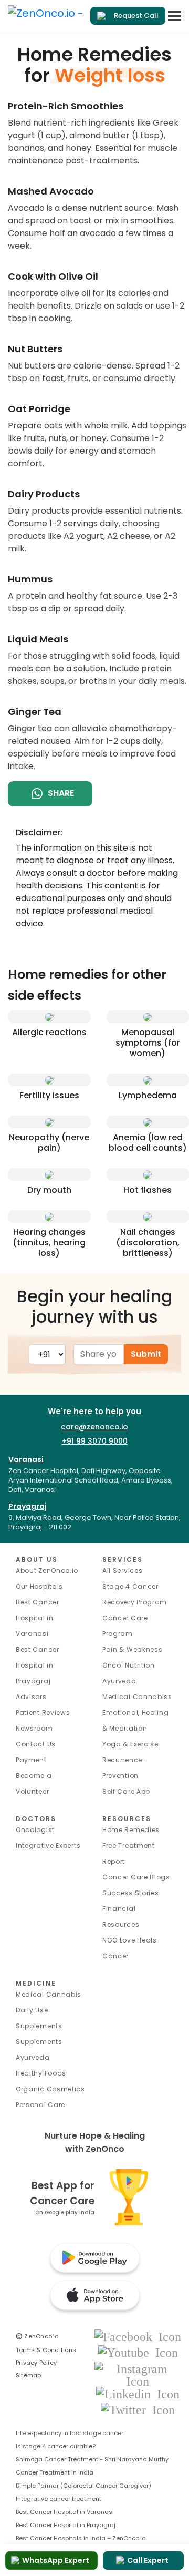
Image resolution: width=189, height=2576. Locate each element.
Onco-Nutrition (129, 1665)
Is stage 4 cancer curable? (56, 2446)
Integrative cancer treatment (59, 2499)
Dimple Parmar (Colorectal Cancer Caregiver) (83, 2486)
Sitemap (29, 2375)
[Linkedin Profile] (138, 2393)
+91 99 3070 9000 (95, 1441)
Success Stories (131, 1893)
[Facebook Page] (138, 2336)
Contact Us (36, 1744)
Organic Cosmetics (50, 2089)
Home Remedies (131, 1830)
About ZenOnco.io (47, 1571)
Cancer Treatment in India (55, 2472)
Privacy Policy (36, 2363)
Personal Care (40, 2105)
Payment (31, 1760)
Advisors (31, 1697)
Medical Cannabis (49, 1994)
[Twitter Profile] (138, 2409)
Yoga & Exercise (130, 1744)
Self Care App (126, 1791)
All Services (122, 1571)
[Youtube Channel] (138, 2352)
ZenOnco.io (37, 2336)
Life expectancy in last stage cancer (70, 2433)
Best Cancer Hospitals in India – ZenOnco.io (81, 2538)
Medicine (36, 1983)
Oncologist (35, 1830)
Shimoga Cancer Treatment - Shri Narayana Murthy (92, 2459)
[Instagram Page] (138, 2374)
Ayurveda (119, 1681)
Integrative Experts (48, 1846)
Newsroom (34, 1728)
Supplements (39, 2042)
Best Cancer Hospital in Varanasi (38, 1618)
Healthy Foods (41, 2073)
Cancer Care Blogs (136, 1877)
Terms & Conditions (46, 2350)
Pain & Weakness (133, 1649)
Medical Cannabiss (137, 1697)
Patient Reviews (43, 1713)
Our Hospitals (39, 1586)
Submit (146, 1354)
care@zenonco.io (94, 1427)
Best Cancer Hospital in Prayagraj (38, 1665)
